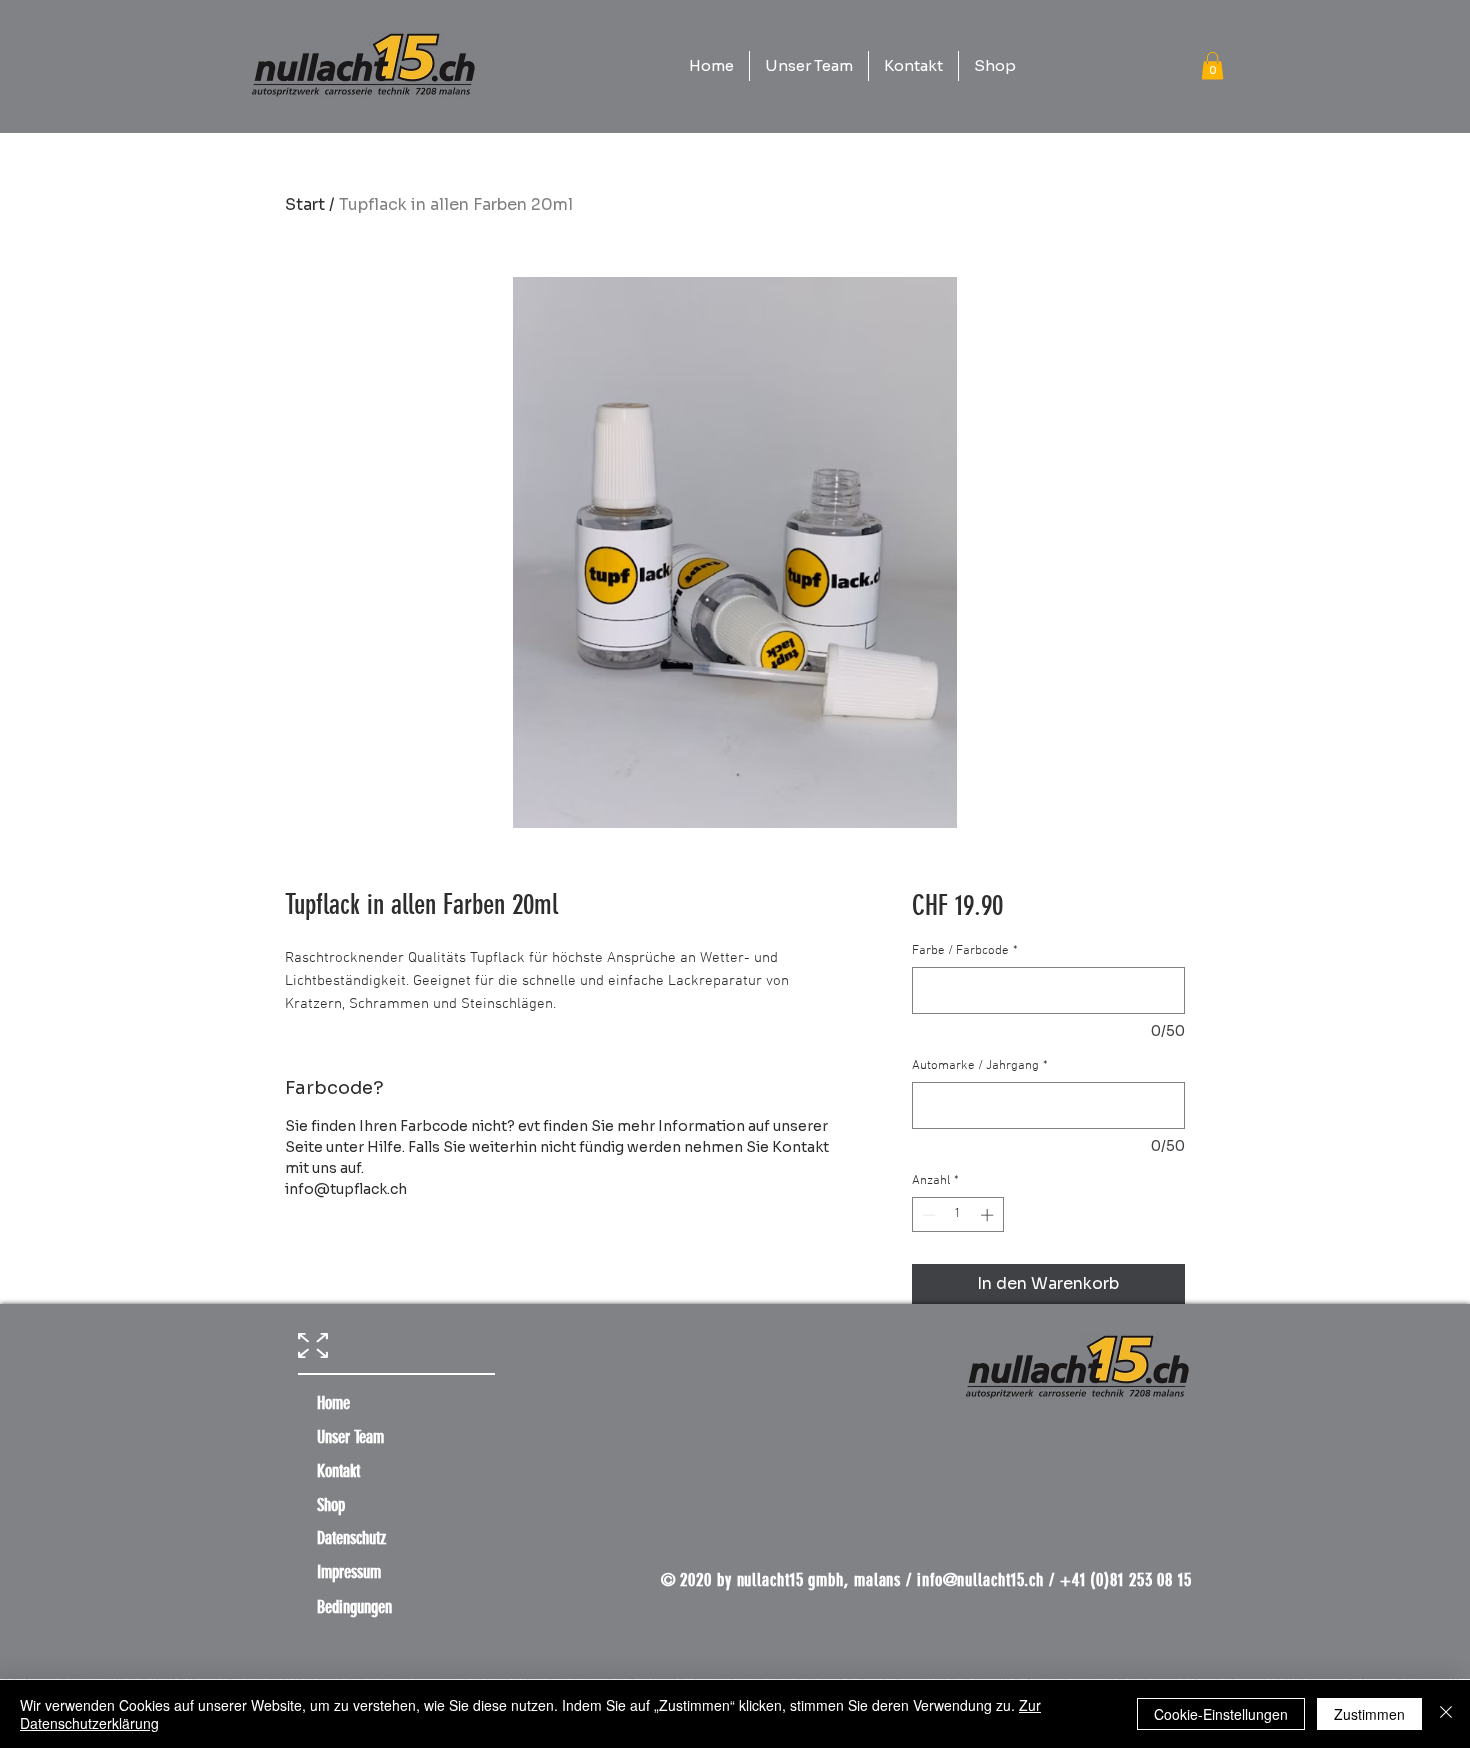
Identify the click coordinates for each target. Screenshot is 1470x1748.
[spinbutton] (957, 1215)
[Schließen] (1446, 1714)
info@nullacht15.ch (980, 1580)
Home (333, 1403)
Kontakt (338, 1471)
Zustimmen (1369, 1714)
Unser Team (350, 1437)
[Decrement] (927, 1215)
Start (305, 204)
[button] (1212, 65)
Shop (331, 1505)
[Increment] (989, 1215)
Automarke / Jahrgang (980, 1066)
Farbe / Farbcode (965, 951)
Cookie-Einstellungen (1221, 1714)
